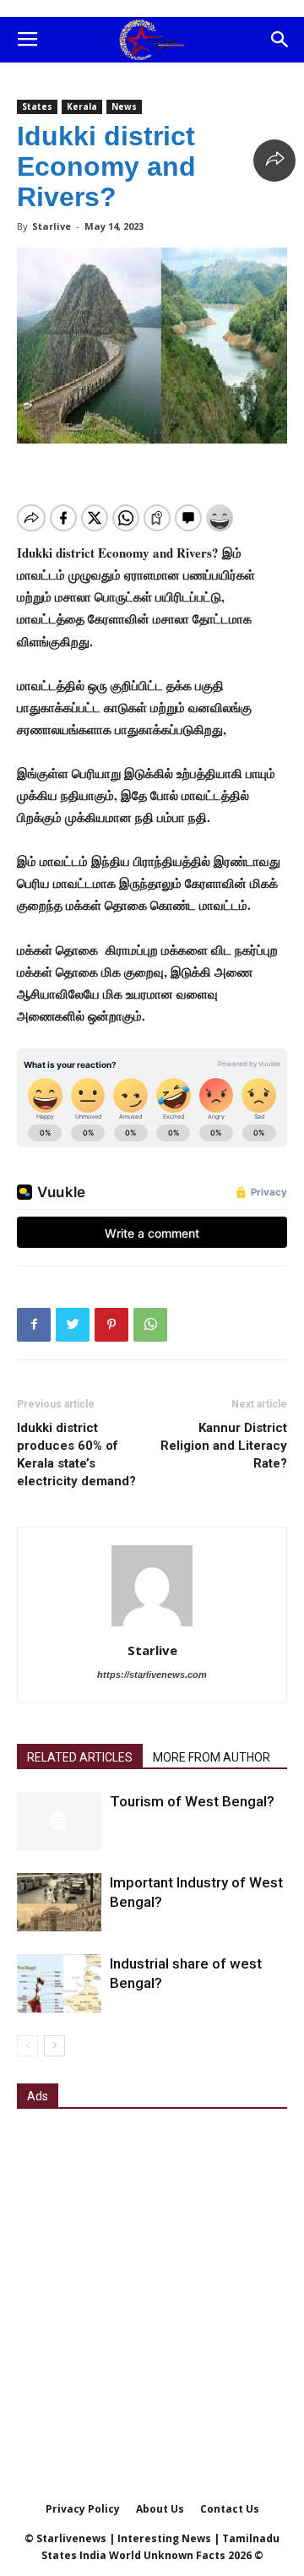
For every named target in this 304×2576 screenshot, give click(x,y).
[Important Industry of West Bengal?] (59, 1902)
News (124, 106)
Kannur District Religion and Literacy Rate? (224, 1446)
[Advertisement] (152, 2283)
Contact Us (230, 2509)
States (37, 106)
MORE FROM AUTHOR (212, 1757)
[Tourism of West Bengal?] (59, 1821)
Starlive (52, 226)
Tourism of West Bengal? (192, 1801)
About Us (160, 2509)
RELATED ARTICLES (80, 1757)
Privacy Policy (83, 2509)
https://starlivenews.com (152, 1675)
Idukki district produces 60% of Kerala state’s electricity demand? (76, 1454)
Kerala (82, 106)
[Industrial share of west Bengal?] (59, 1983)
